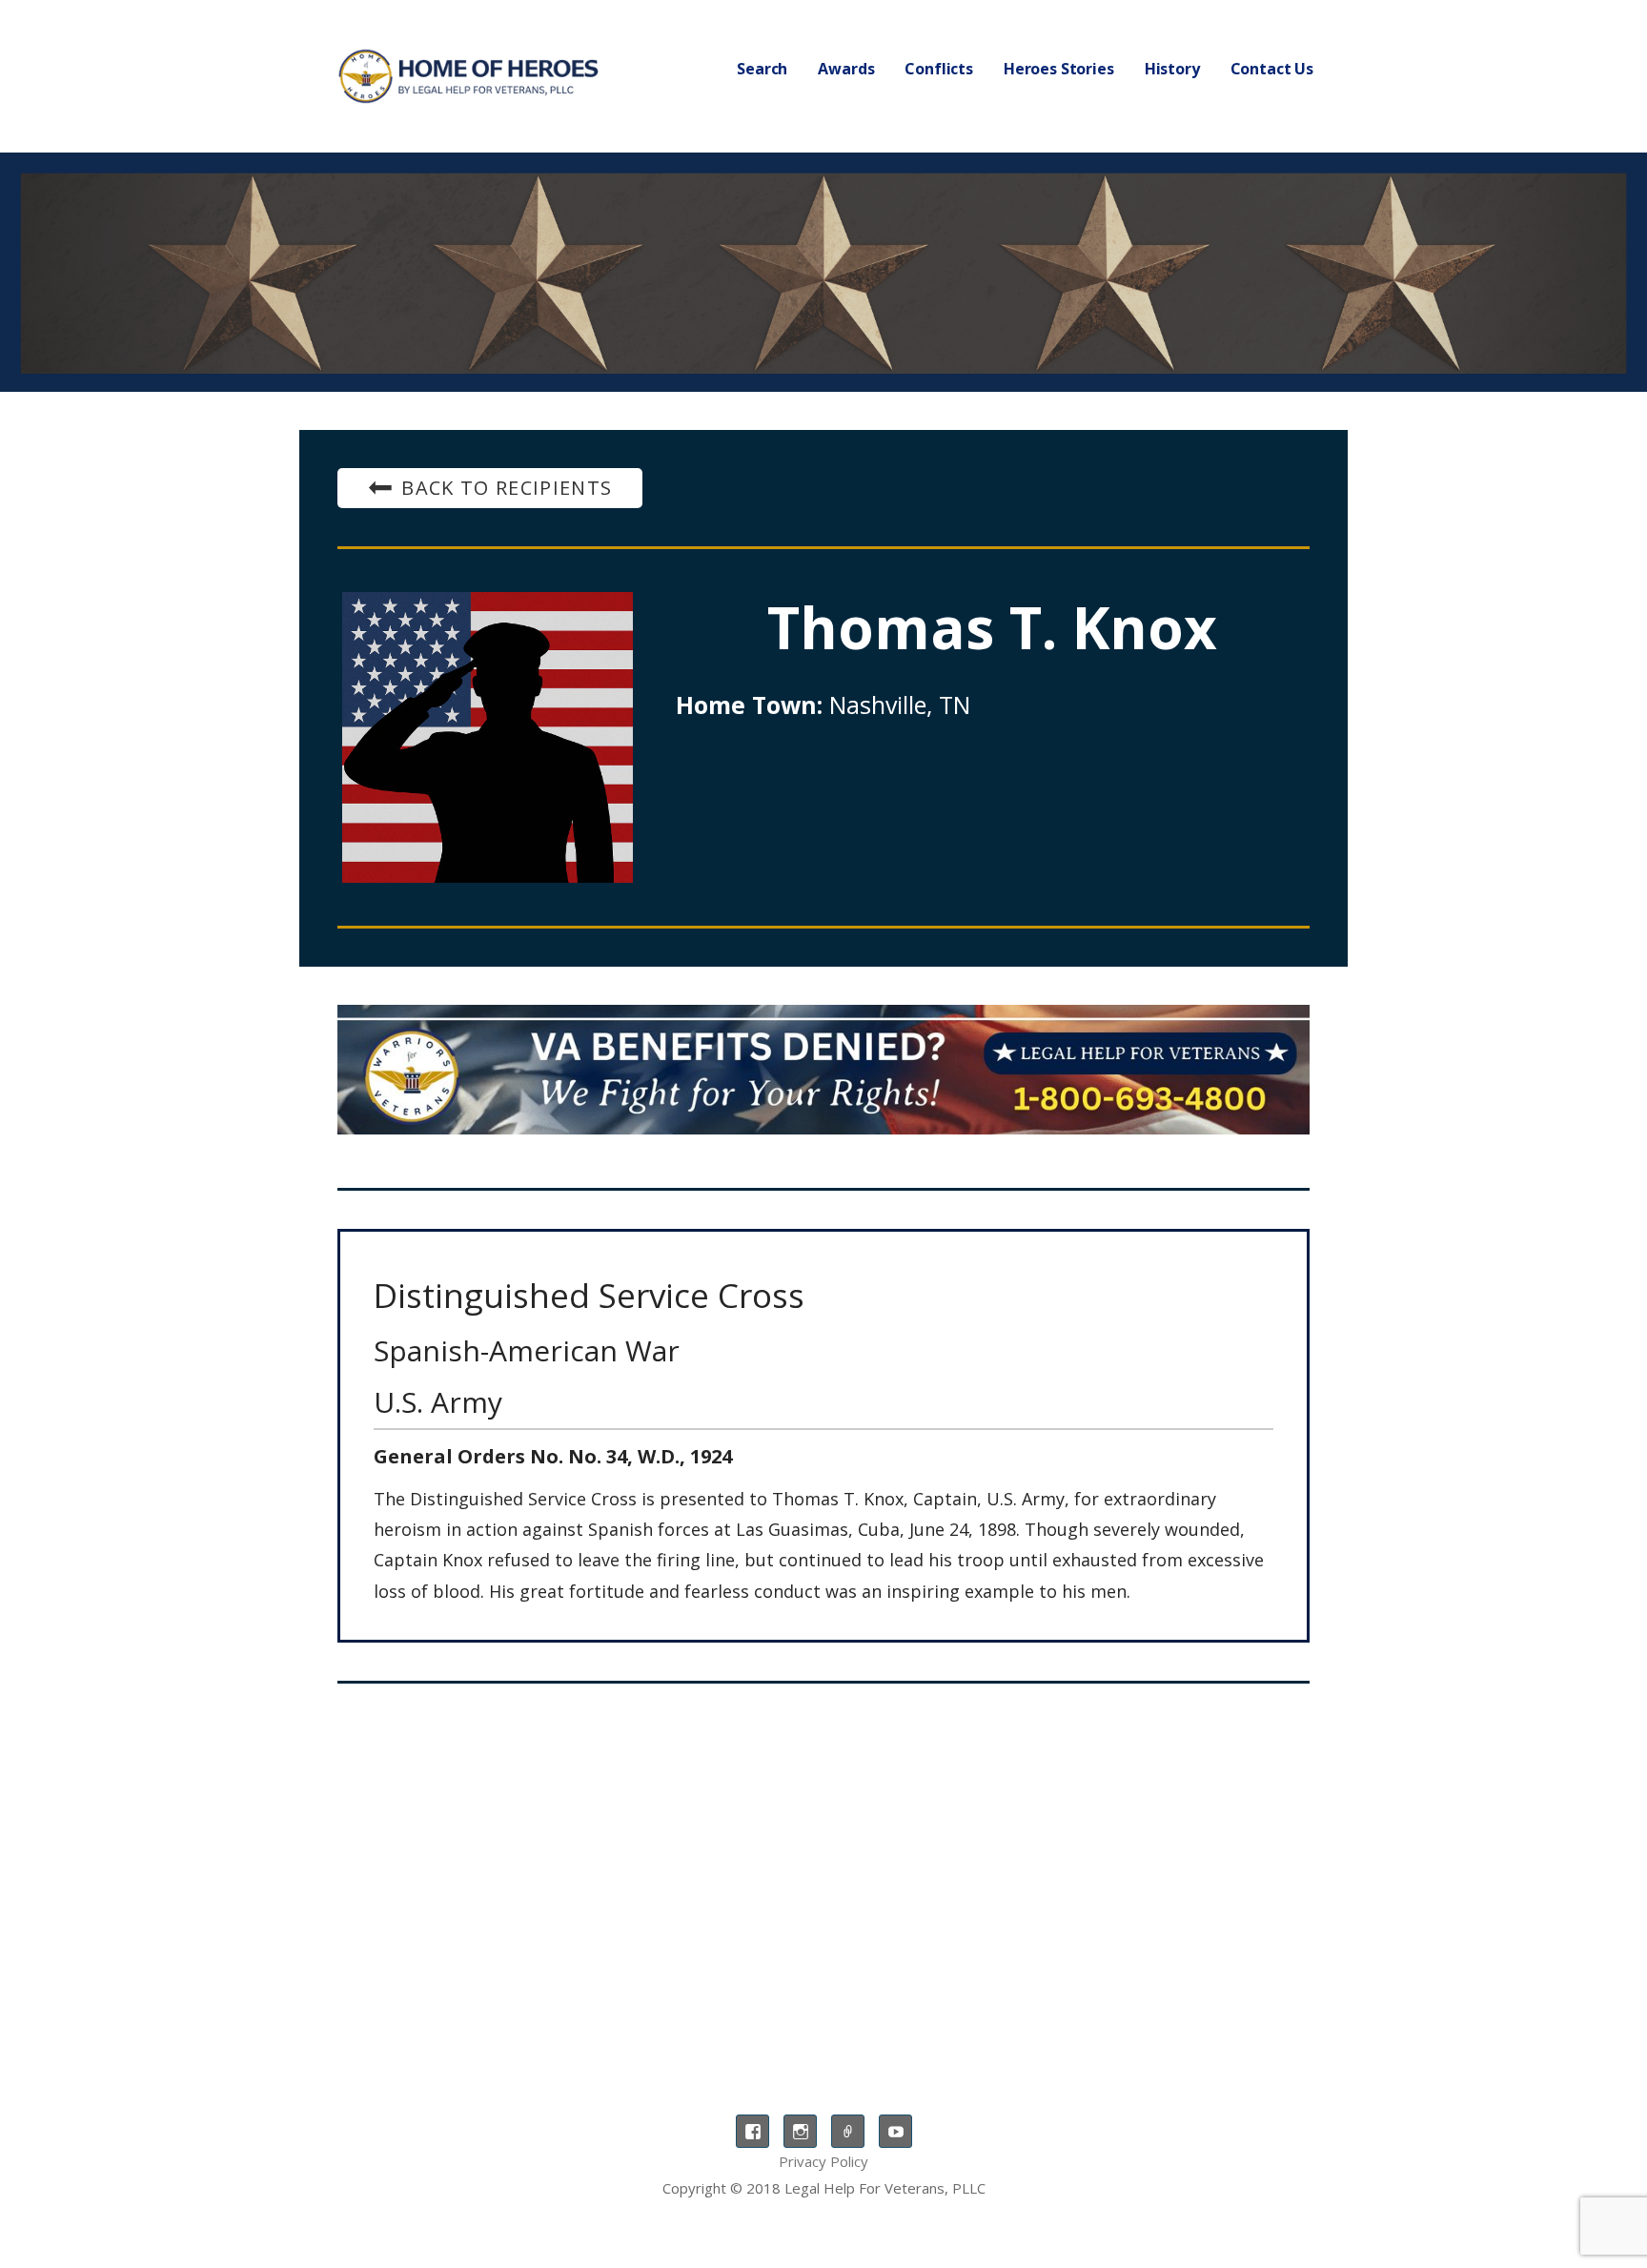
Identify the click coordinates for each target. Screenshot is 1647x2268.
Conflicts (939, 69)
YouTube (895, 2131)
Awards (846, 69)
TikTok (848, 2131)
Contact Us (1272, 69)
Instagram (800, 2131)
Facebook (752, 2131)
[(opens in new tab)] (823, 1070)
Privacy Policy (823, 2161)
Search (762, 69)
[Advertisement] (823, 1855)
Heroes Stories (1059, 69)
